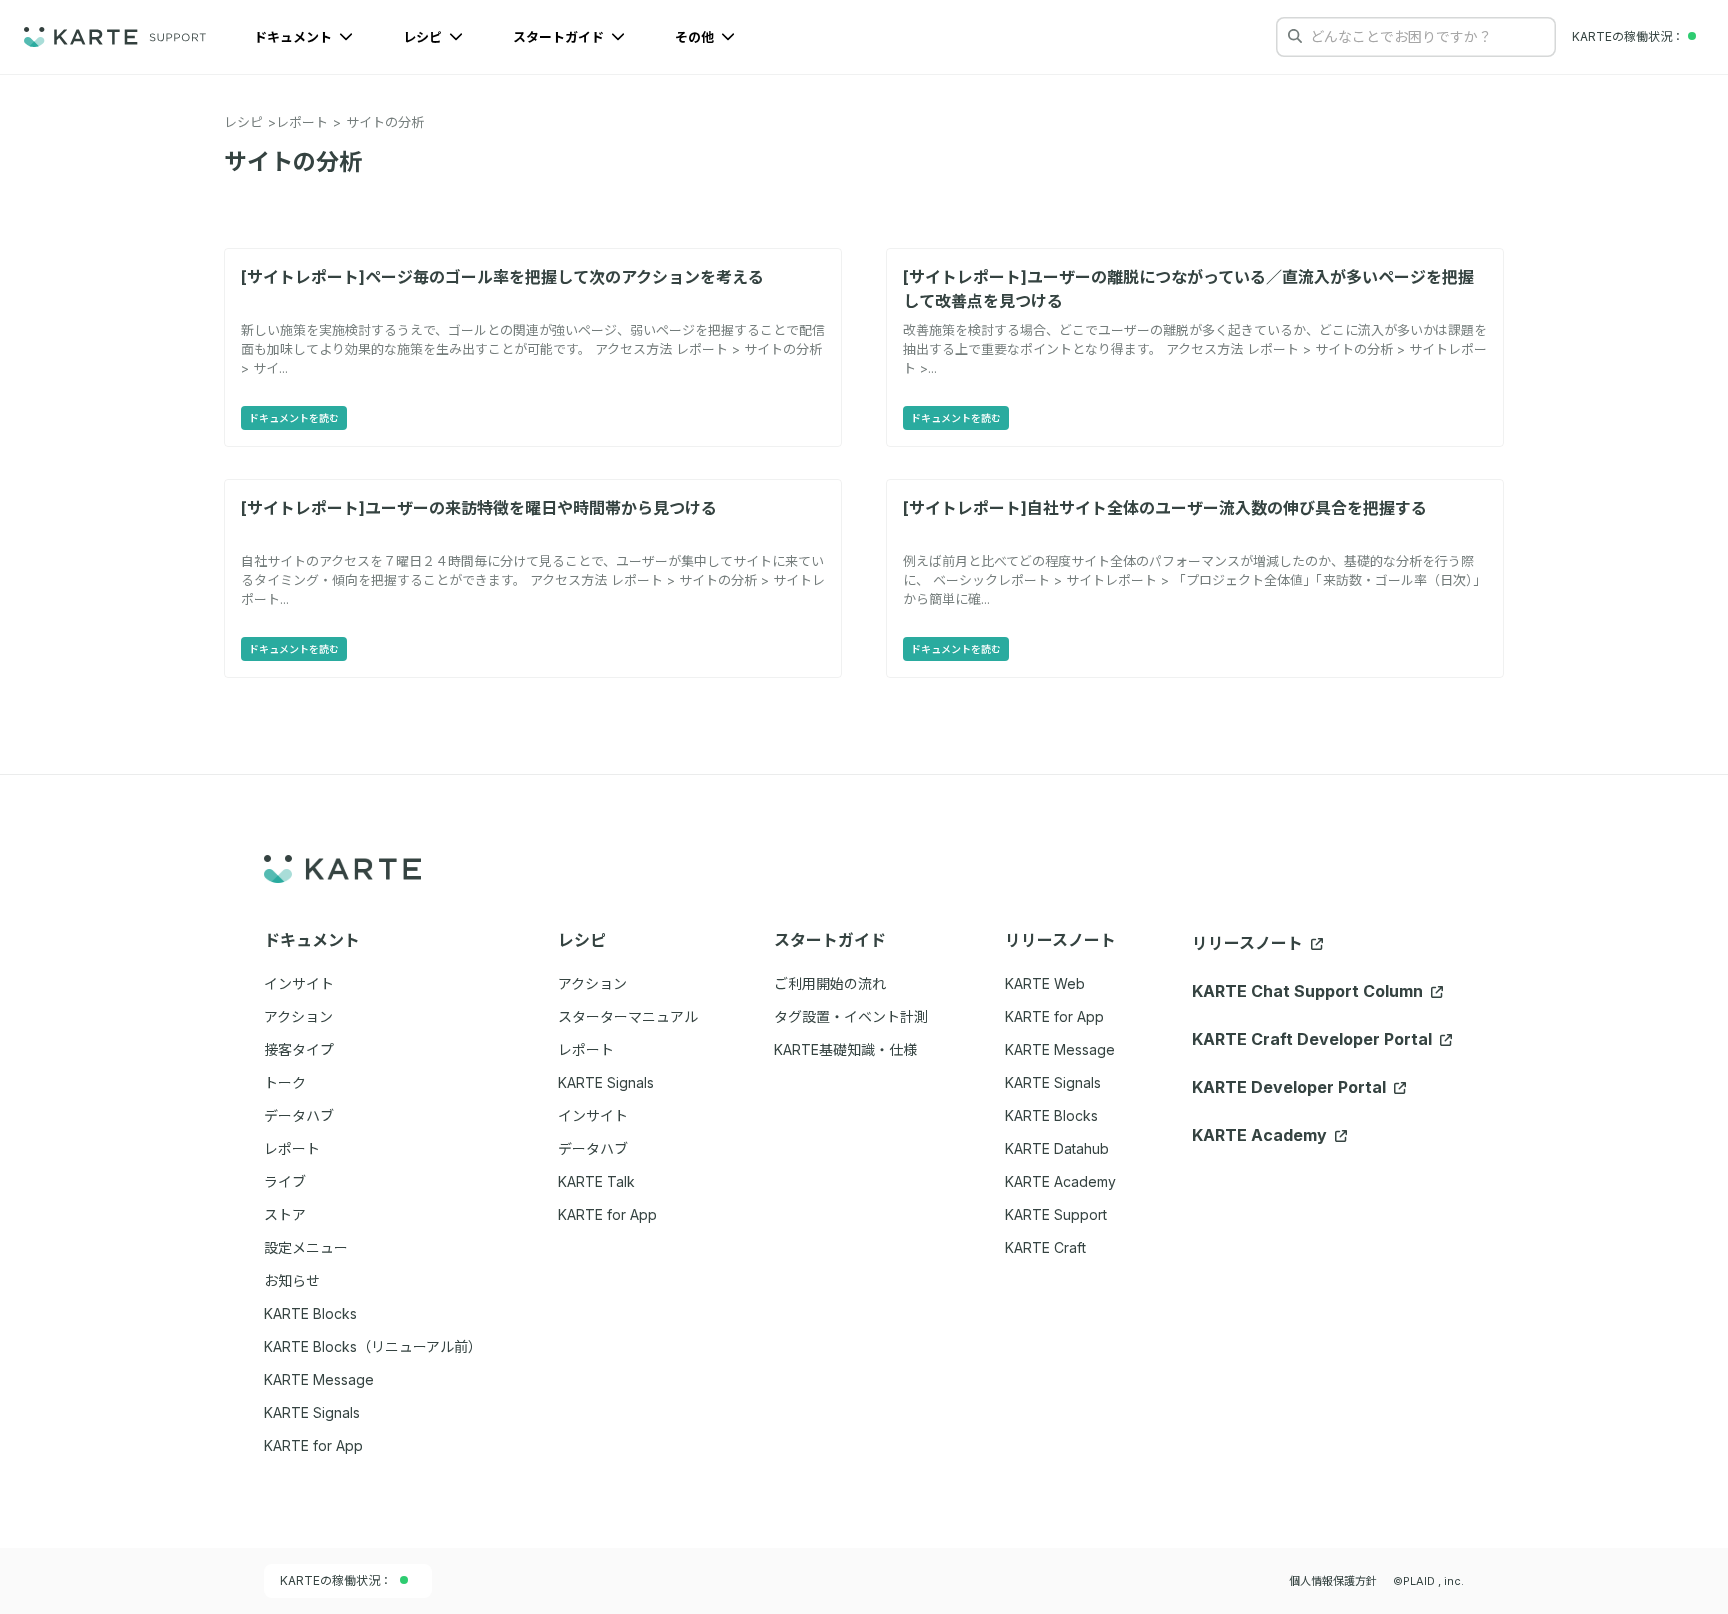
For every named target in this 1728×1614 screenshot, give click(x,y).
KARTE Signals (1053, 1082)
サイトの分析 (385, 122)
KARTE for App (1054, 1016)
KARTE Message (1060, 1049)
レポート (302, 122)
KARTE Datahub (1057, 1148)
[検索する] (1295, 36)
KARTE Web (1045, 983)
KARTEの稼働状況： (336, 1580)
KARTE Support (1056, 1214)
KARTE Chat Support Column (1309, 991)
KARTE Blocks (1051, 1115)
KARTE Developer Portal (1291, 1087)
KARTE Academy (1060, 1181)
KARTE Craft (1045, 1247)
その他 (696, 37)
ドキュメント (294, 37)
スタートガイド (560, 37)
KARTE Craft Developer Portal (1314, 1039)
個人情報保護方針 (1333, 1581)
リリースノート (1249, 943)
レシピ (424, 37)
